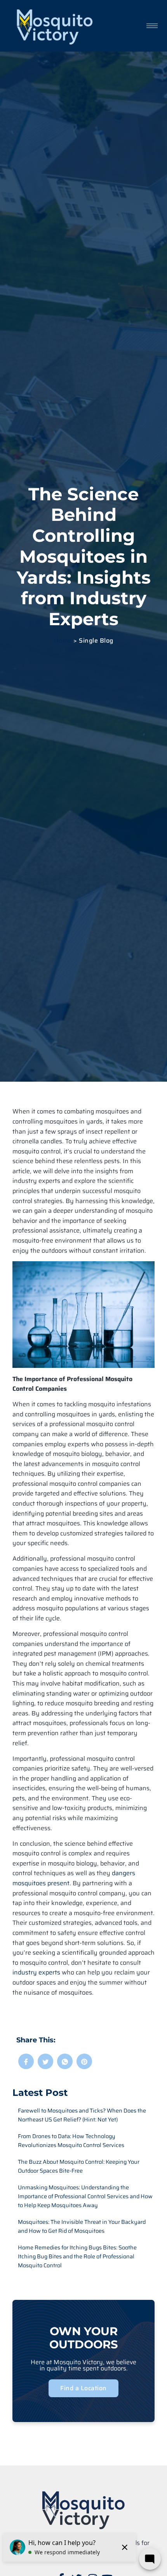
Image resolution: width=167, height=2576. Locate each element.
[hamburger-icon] (152, 26)
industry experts (36, 1972)
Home (63, 641)
